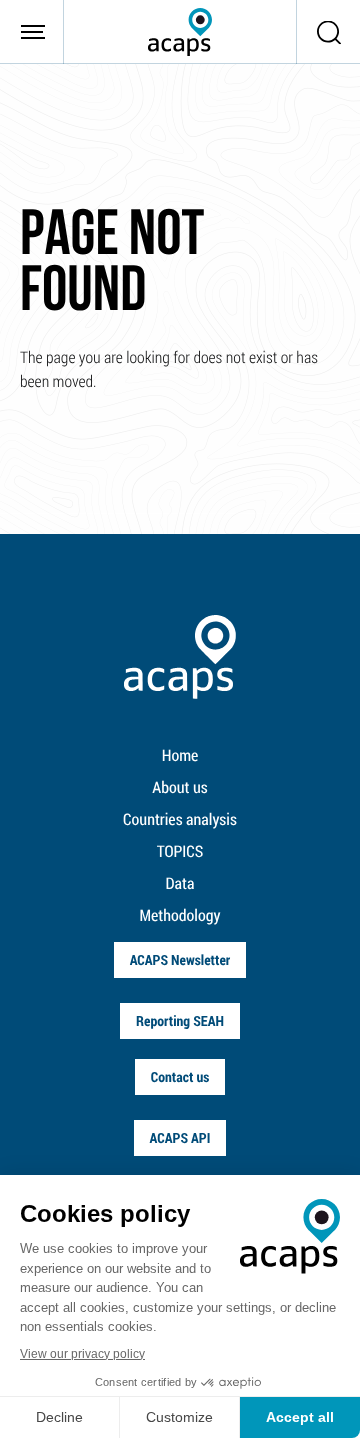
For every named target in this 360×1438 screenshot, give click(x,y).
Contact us (180, 1076)
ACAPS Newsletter (180, 959)
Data (180, 883)
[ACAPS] (180, 32)
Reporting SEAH (180, 1020)
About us (179, 787)
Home (180, 755)
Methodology (180, 915)
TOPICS (180, 851)
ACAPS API (180, 1137)
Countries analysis (180, 819)
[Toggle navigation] (32, 32)
